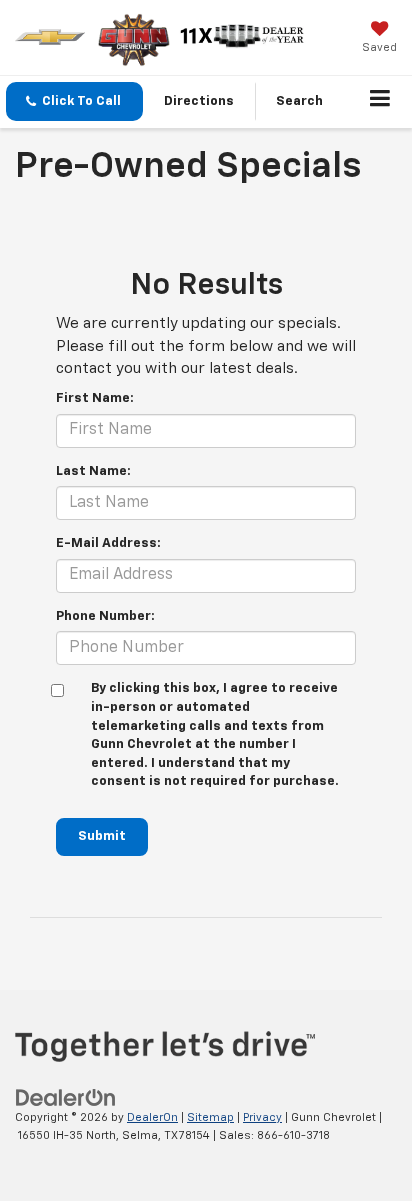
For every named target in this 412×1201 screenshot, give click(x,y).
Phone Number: (105, 616)
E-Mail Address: (108, 543)
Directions (199, 101)
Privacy (262, 1117)
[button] (74, 101)
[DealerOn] (66, 1097)
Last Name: (93, 471)
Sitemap (210, 1117)
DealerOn (152, 1117)
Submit (102, 836)
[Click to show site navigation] (380, 102)
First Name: (95, 398)
